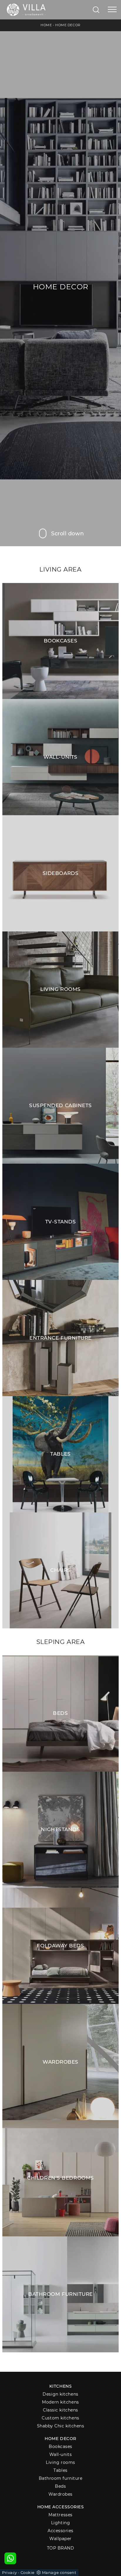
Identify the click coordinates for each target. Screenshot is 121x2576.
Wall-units (61, 2454)
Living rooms (60, 2462)
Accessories (60, 2531)
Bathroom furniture (61, 2478)
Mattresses (60, 2515)
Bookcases (60, 2447)
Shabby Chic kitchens (61, 2426)
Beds (60, 2486)
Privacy (10, 2572)
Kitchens (60, 2386)
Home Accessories (61, 2507)
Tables (60, 2470)
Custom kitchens (60, 2418)
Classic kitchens (60, 2410)
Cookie (28, 2572)
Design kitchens (60, 2394)
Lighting (60, 2523)
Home (46, 25)
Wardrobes (60, 2494)
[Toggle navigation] (112, 10)
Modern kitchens (60, 2402)
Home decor (60, 2439)
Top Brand (61, 2548)
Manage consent (59, 2572)
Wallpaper (60, 2539)
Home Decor (68, 25)
